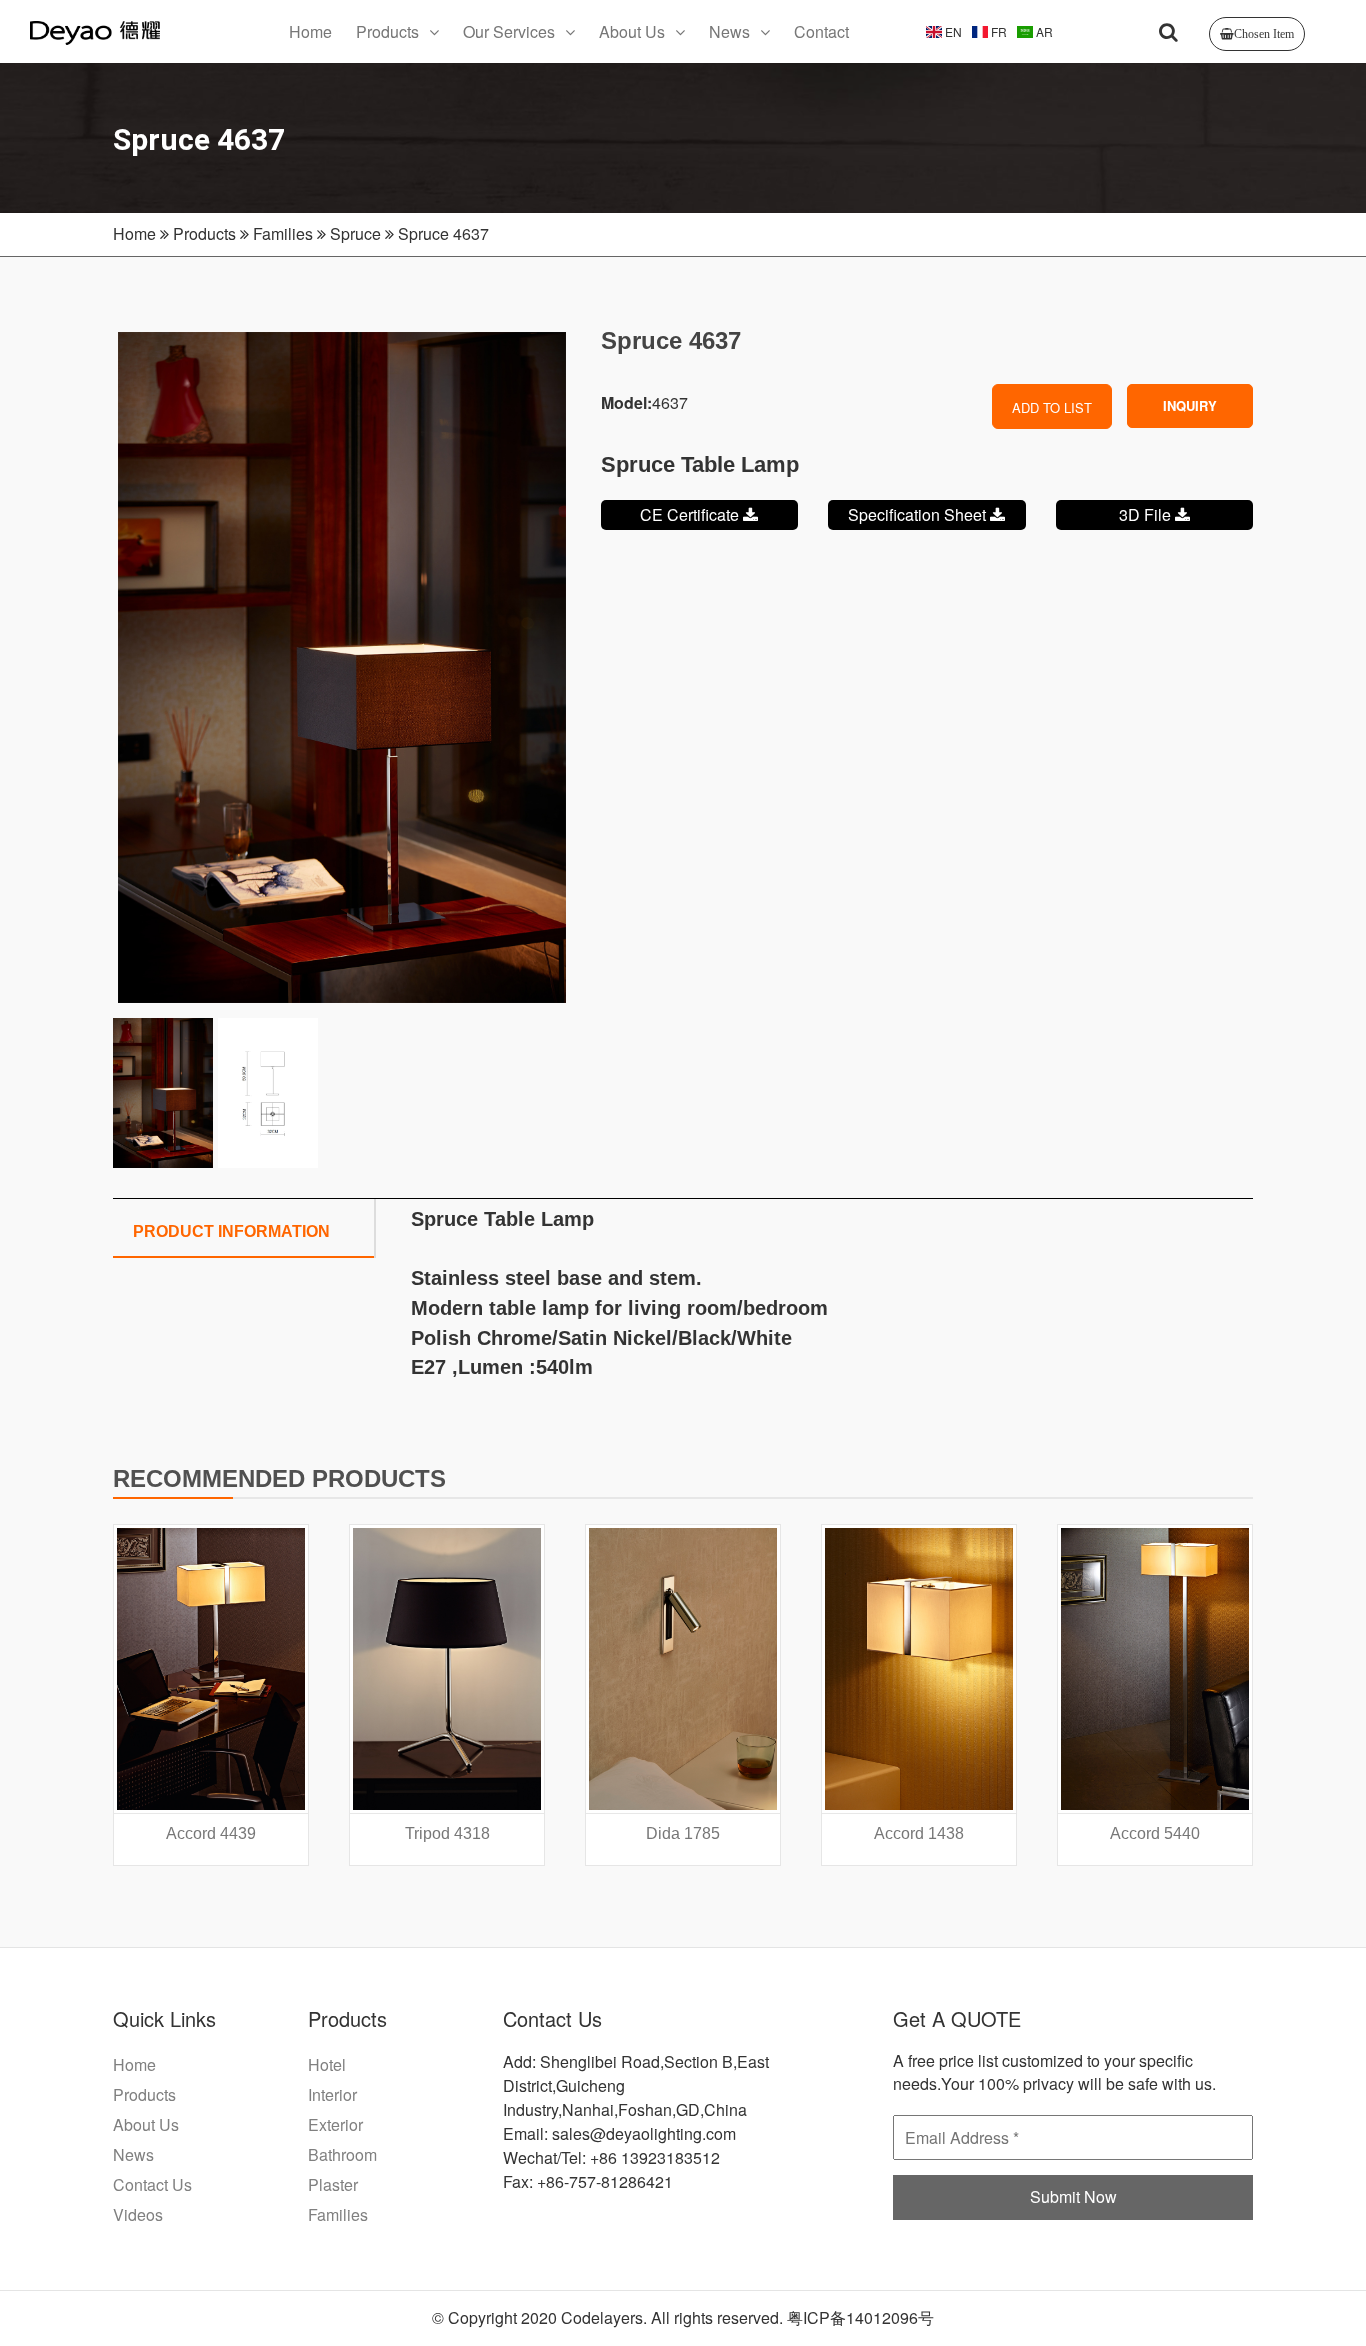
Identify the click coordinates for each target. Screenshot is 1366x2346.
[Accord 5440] (1155, 1669)
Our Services (509, 31)
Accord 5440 (1155, 1833)
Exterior (335, 2124)
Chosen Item (1264, 34)
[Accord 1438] (919, 1669)
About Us (632, 31)
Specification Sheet (919, 514)
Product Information (231, 1231)
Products (387, 31)
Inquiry (1190, 405)
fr (997, 31)
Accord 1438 (919, 1833)
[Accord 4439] (211, 1669)
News (729, 31)
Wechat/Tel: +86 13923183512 (611, 2157)
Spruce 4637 (443, 233)
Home (310, 31)
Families (283, 233)
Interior (332, 2094)
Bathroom (342, 2154)
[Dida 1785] (683, 1669)
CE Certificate (691, 514)
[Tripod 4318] (447, 1669)
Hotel (327, 2064)
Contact (821, 31)
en (952, 31)
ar (1043, 31)
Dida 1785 (683, 1833)
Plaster (333, 2184)
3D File (1147, 514)
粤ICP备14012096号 (860, 2317)
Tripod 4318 (447, 1833)
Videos (138, 2214)
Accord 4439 (211, 1833)
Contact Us (152, 2184)
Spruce (355, 233)
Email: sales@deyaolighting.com (619, 2133)
